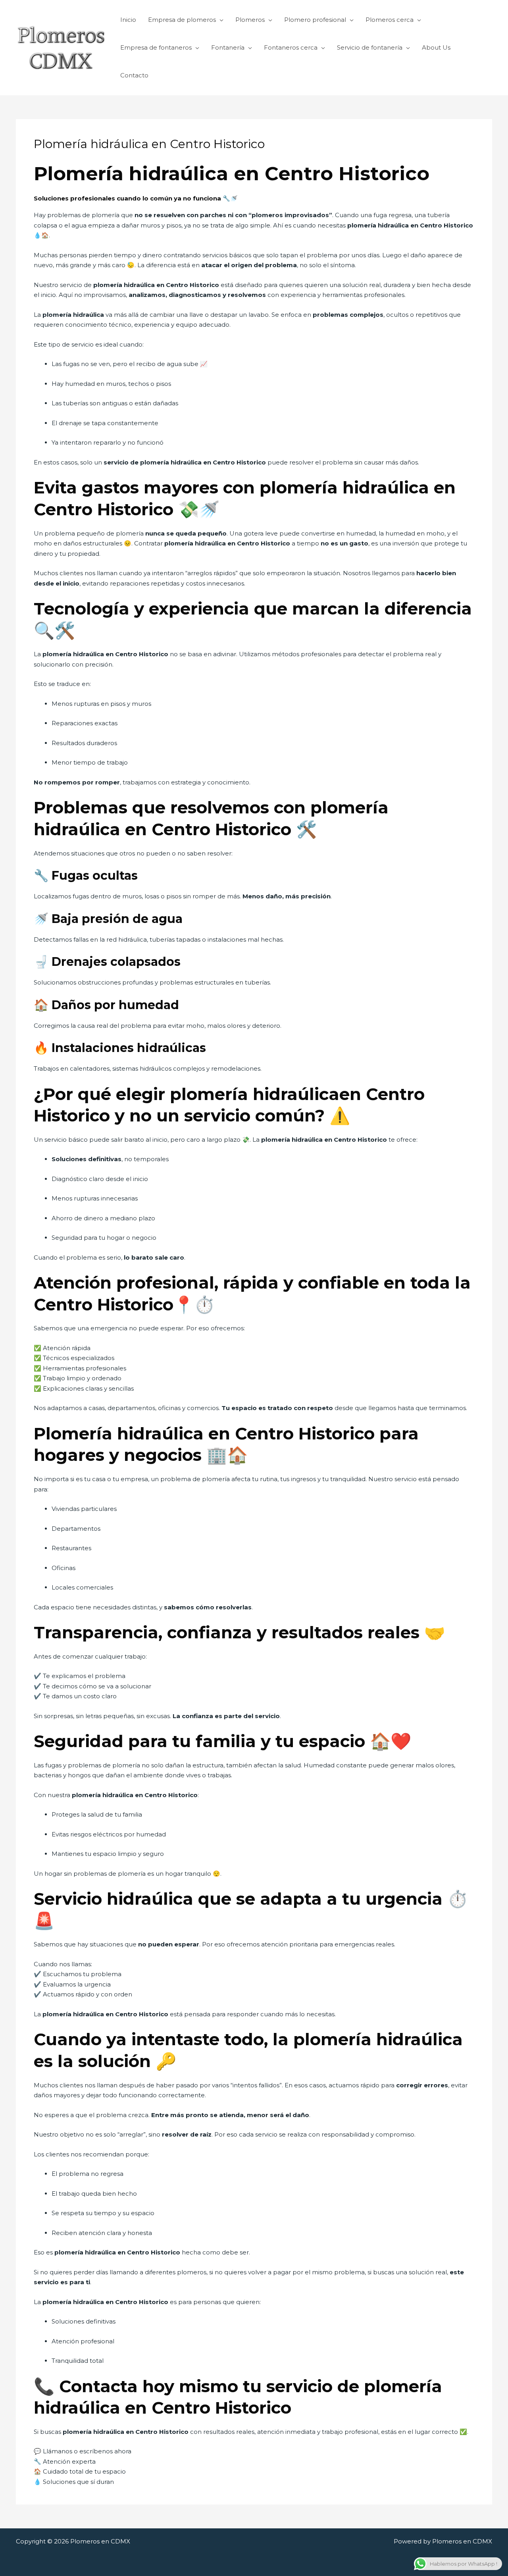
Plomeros (250, 20)
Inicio (128, 20)
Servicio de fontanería (370, 47)
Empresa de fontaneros (156, 47)
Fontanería (228, 47)
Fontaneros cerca (291, 47)
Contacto (134, 75)
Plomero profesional (315, 20)
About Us (436, 47)
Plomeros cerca (390, 20)
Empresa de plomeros (182, 20)
